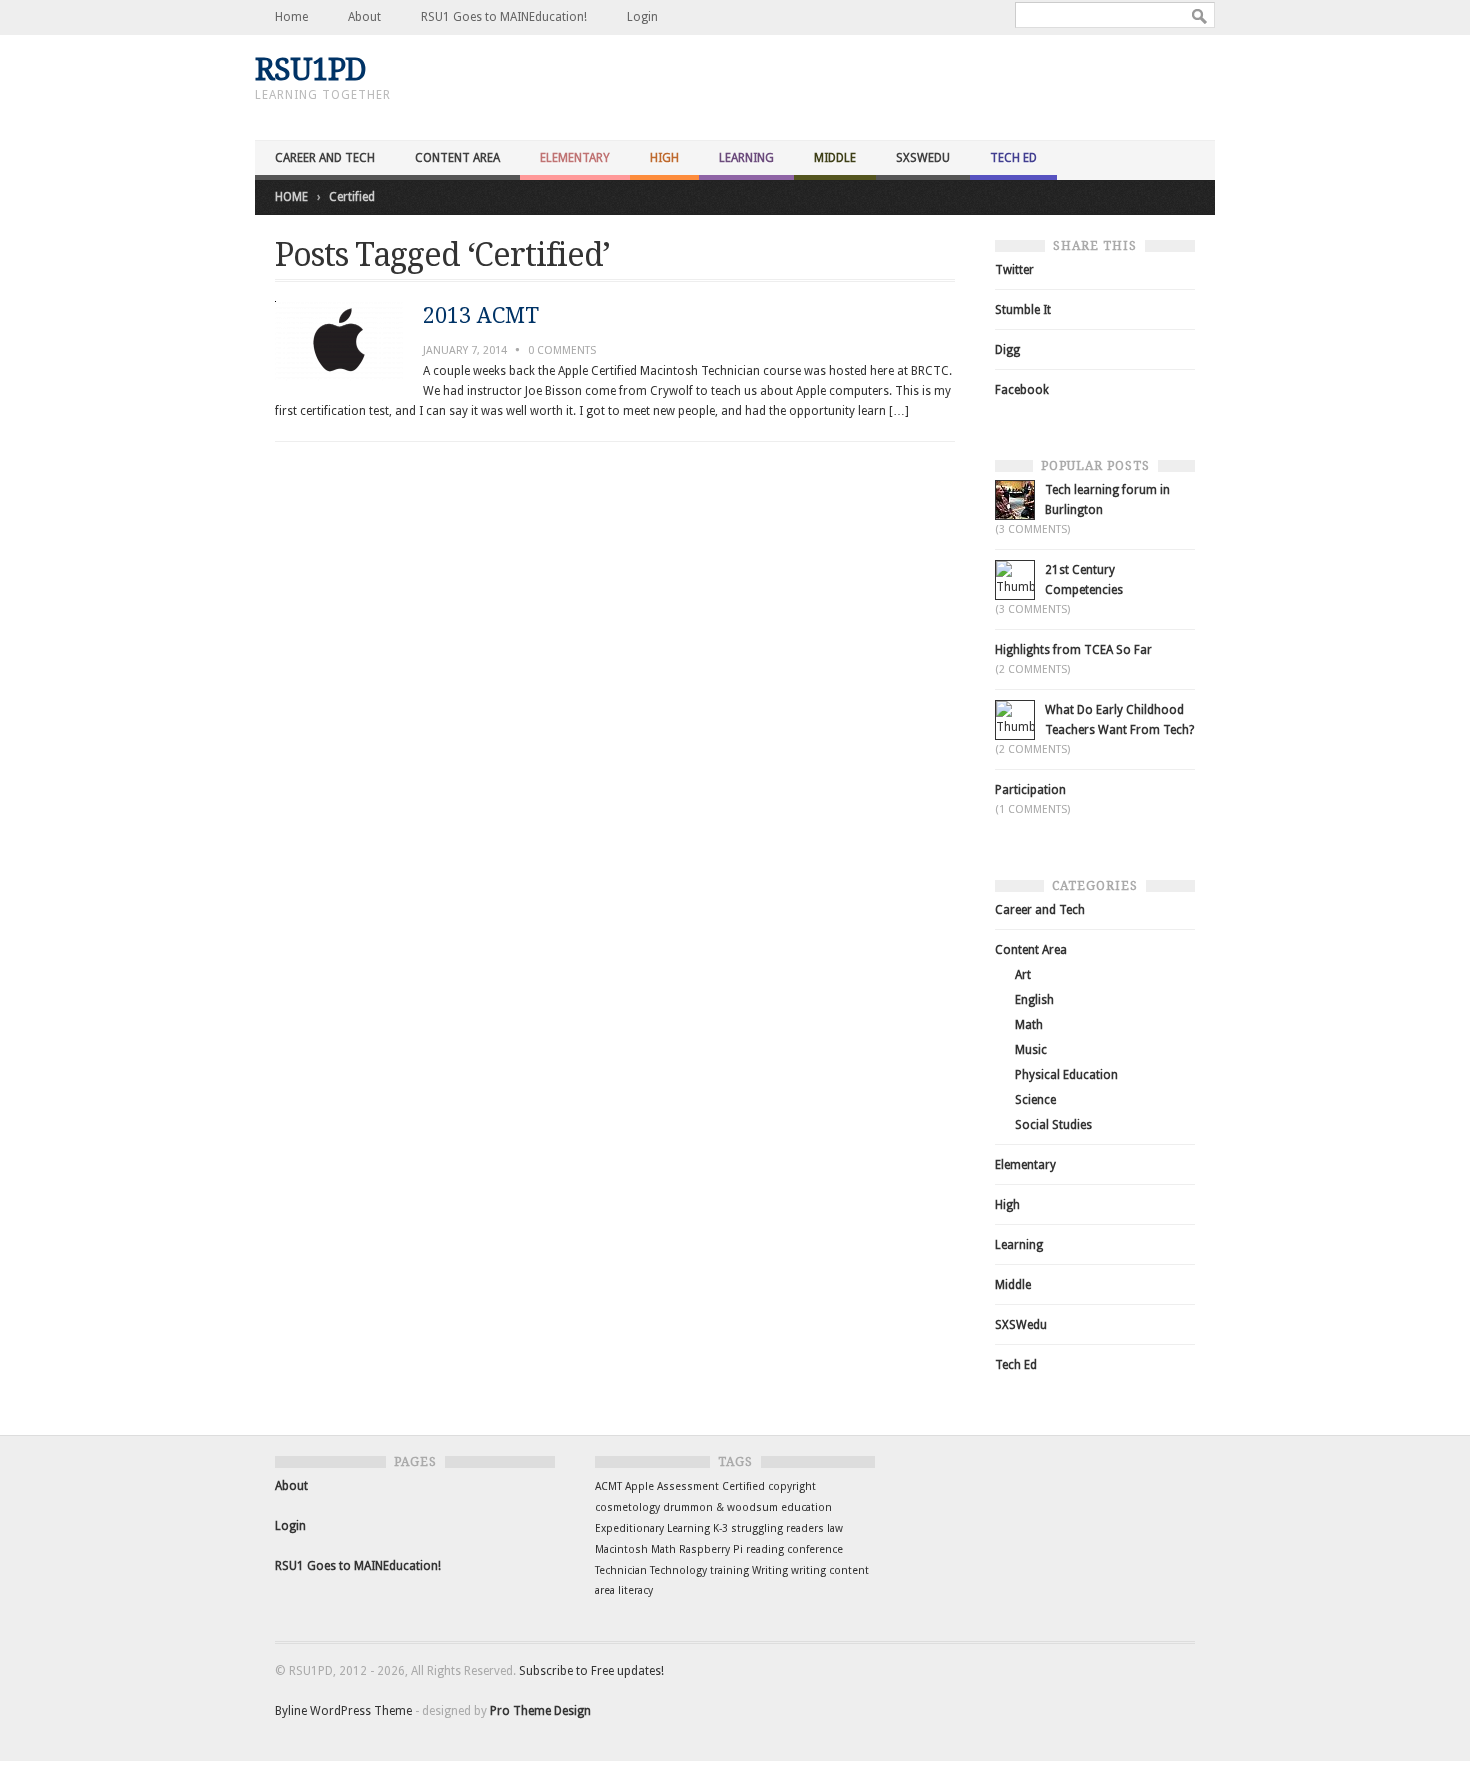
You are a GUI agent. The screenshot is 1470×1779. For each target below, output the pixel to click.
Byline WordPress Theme (343, 1711)
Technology (678, 1570)
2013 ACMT (481, 315)
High (664, 158)
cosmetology (627, 1507)
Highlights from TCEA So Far (1073, 650)
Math (1029, 1025)
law (835, 1528)
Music (1031, 1050)
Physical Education (1066, 1075)
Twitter (1014, 270)
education (806, 1507)
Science (1035, 1100)
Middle (835, 158)
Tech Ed (1013, 158)
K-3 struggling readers (768, 1528)
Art (1023, 975)
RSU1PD (310, 69)
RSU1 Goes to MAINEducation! (504, 17)
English (1034, 1000)
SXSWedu (923, 158)
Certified (743, 1486)
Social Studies (1053, 1125)
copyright (792, 1486)
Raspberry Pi (711, 1549)
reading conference (794, 1549)
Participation (1030, 790)
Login (642, 17)
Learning (746, 158)
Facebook (1022, 390)
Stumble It (1023, 310)
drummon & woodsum (720, 1507)
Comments (562, 350)
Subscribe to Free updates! (591, 1671)
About (364, 17)
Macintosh (621, 1549)
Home (291, 17)
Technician (621, 1570)
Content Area (457, 158)
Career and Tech (325, 158)
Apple (639, 1486)
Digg (1007, 350)
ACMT (608, 1486)
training (729, 1570)
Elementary (575, 158)
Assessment (688, 1486)
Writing (770, 1570)
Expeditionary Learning (652, 1528)
